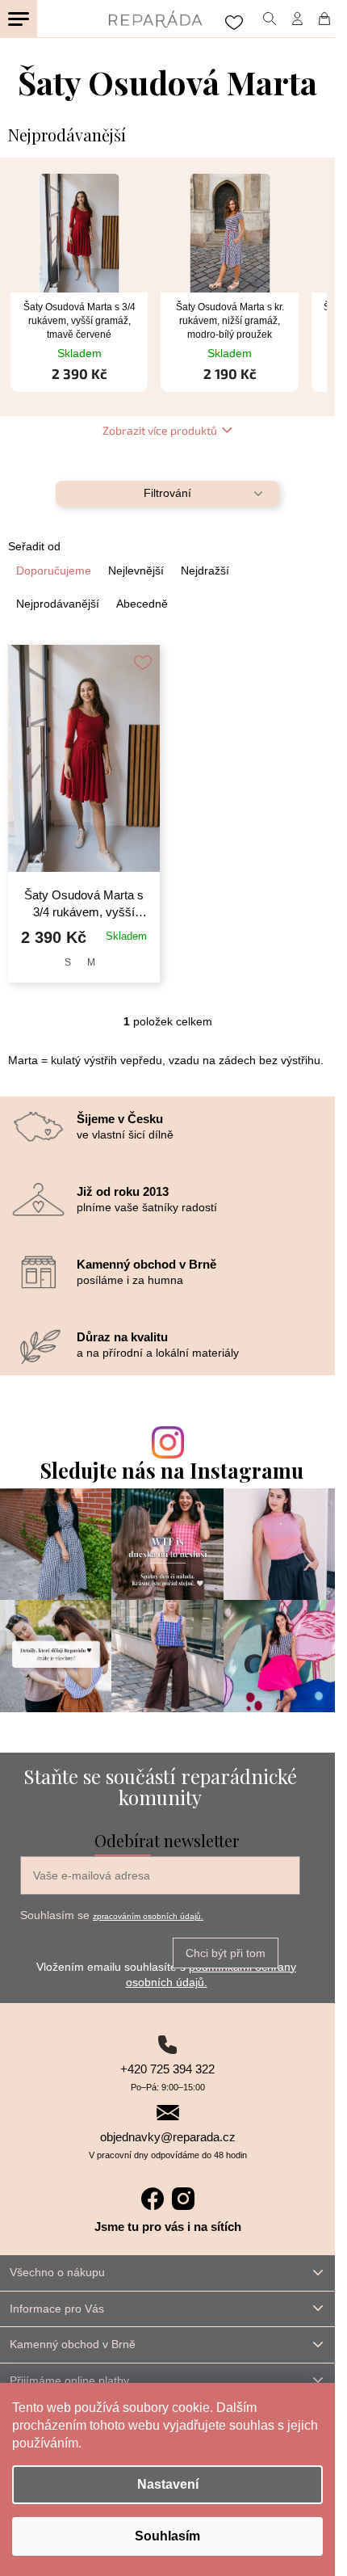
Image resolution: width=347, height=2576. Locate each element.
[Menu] (19, 19)
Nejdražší (205, 570)
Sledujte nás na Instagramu (172, 1470)
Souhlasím (167, 2536)
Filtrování (167, 493)
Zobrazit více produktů (160, 430)
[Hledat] (269, 19)
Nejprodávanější (58, 604)
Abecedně (142, 604)
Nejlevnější (136, 570)
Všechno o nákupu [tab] (57, 2272)
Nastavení (168, 2484)
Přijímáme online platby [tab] (69, 2380)
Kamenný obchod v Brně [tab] (73, 2344)
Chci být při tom (226, 1953)
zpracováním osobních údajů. (148, 1916)
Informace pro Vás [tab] (57, 2309)
